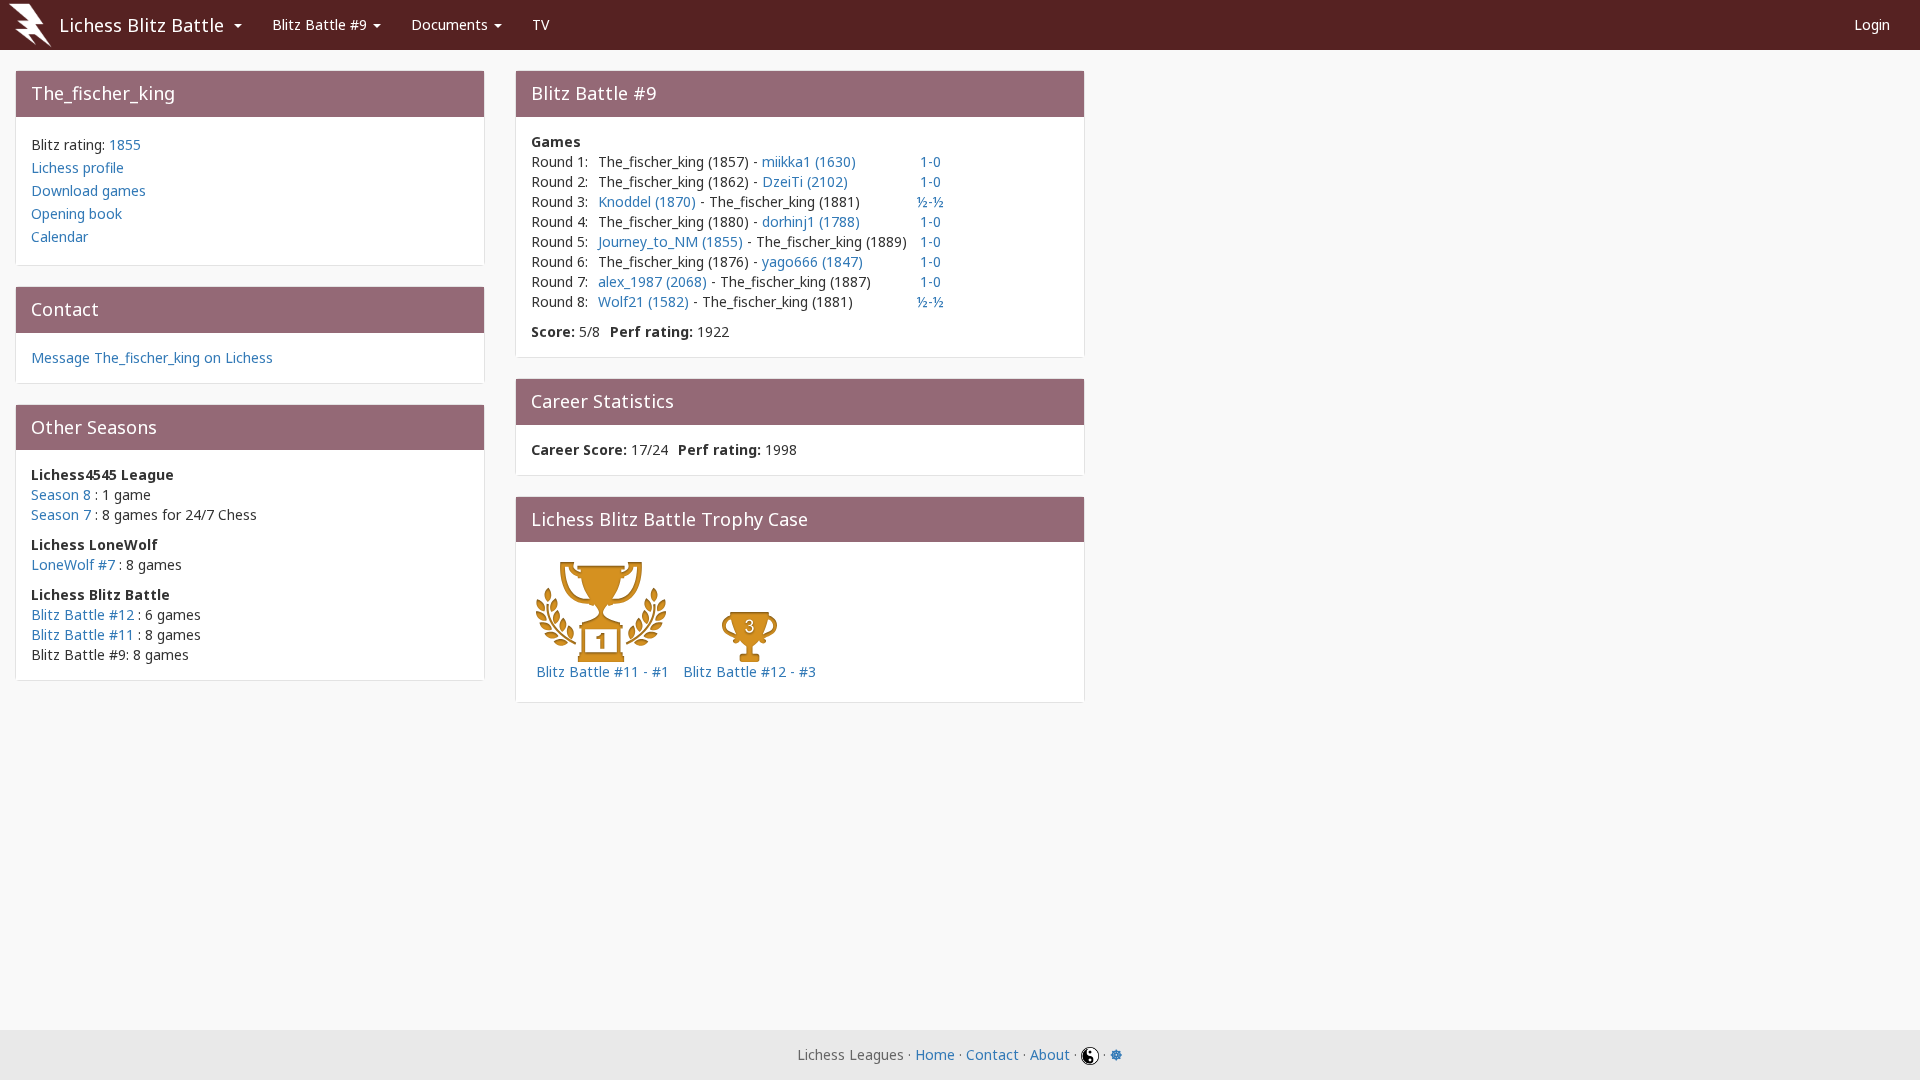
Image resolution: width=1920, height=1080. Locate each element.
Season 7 (61, 514)
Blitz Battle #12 (82, 614)
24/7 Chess (221, 514)
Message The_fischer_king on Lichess (152, 357)
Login (1872, 24)
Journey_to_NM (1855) (672, 241)
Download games (88, 190)
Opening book (76, 213)
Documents (451, 24)
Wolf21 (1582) (645, 301)
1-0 (930, 161)
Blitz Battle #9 (321, 24)
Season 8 (61, 494)
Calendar (59, 236)
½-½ (930, 201)
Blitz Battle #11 (82, 634)
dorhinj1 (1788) (811, 221)
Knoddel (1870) (649, 201)
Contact (992, 1054)
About (1050, 1054)
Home (935, 1054)
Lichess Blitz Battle (141, 25)
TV (540, 24)
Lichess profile (77, 167)
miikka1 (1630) (809, 161)
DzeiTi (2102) (805, 181)
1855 (125, 144)
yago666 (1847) (812, 261)
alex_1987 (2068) (654, 281)
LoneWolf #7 (73, 564)
